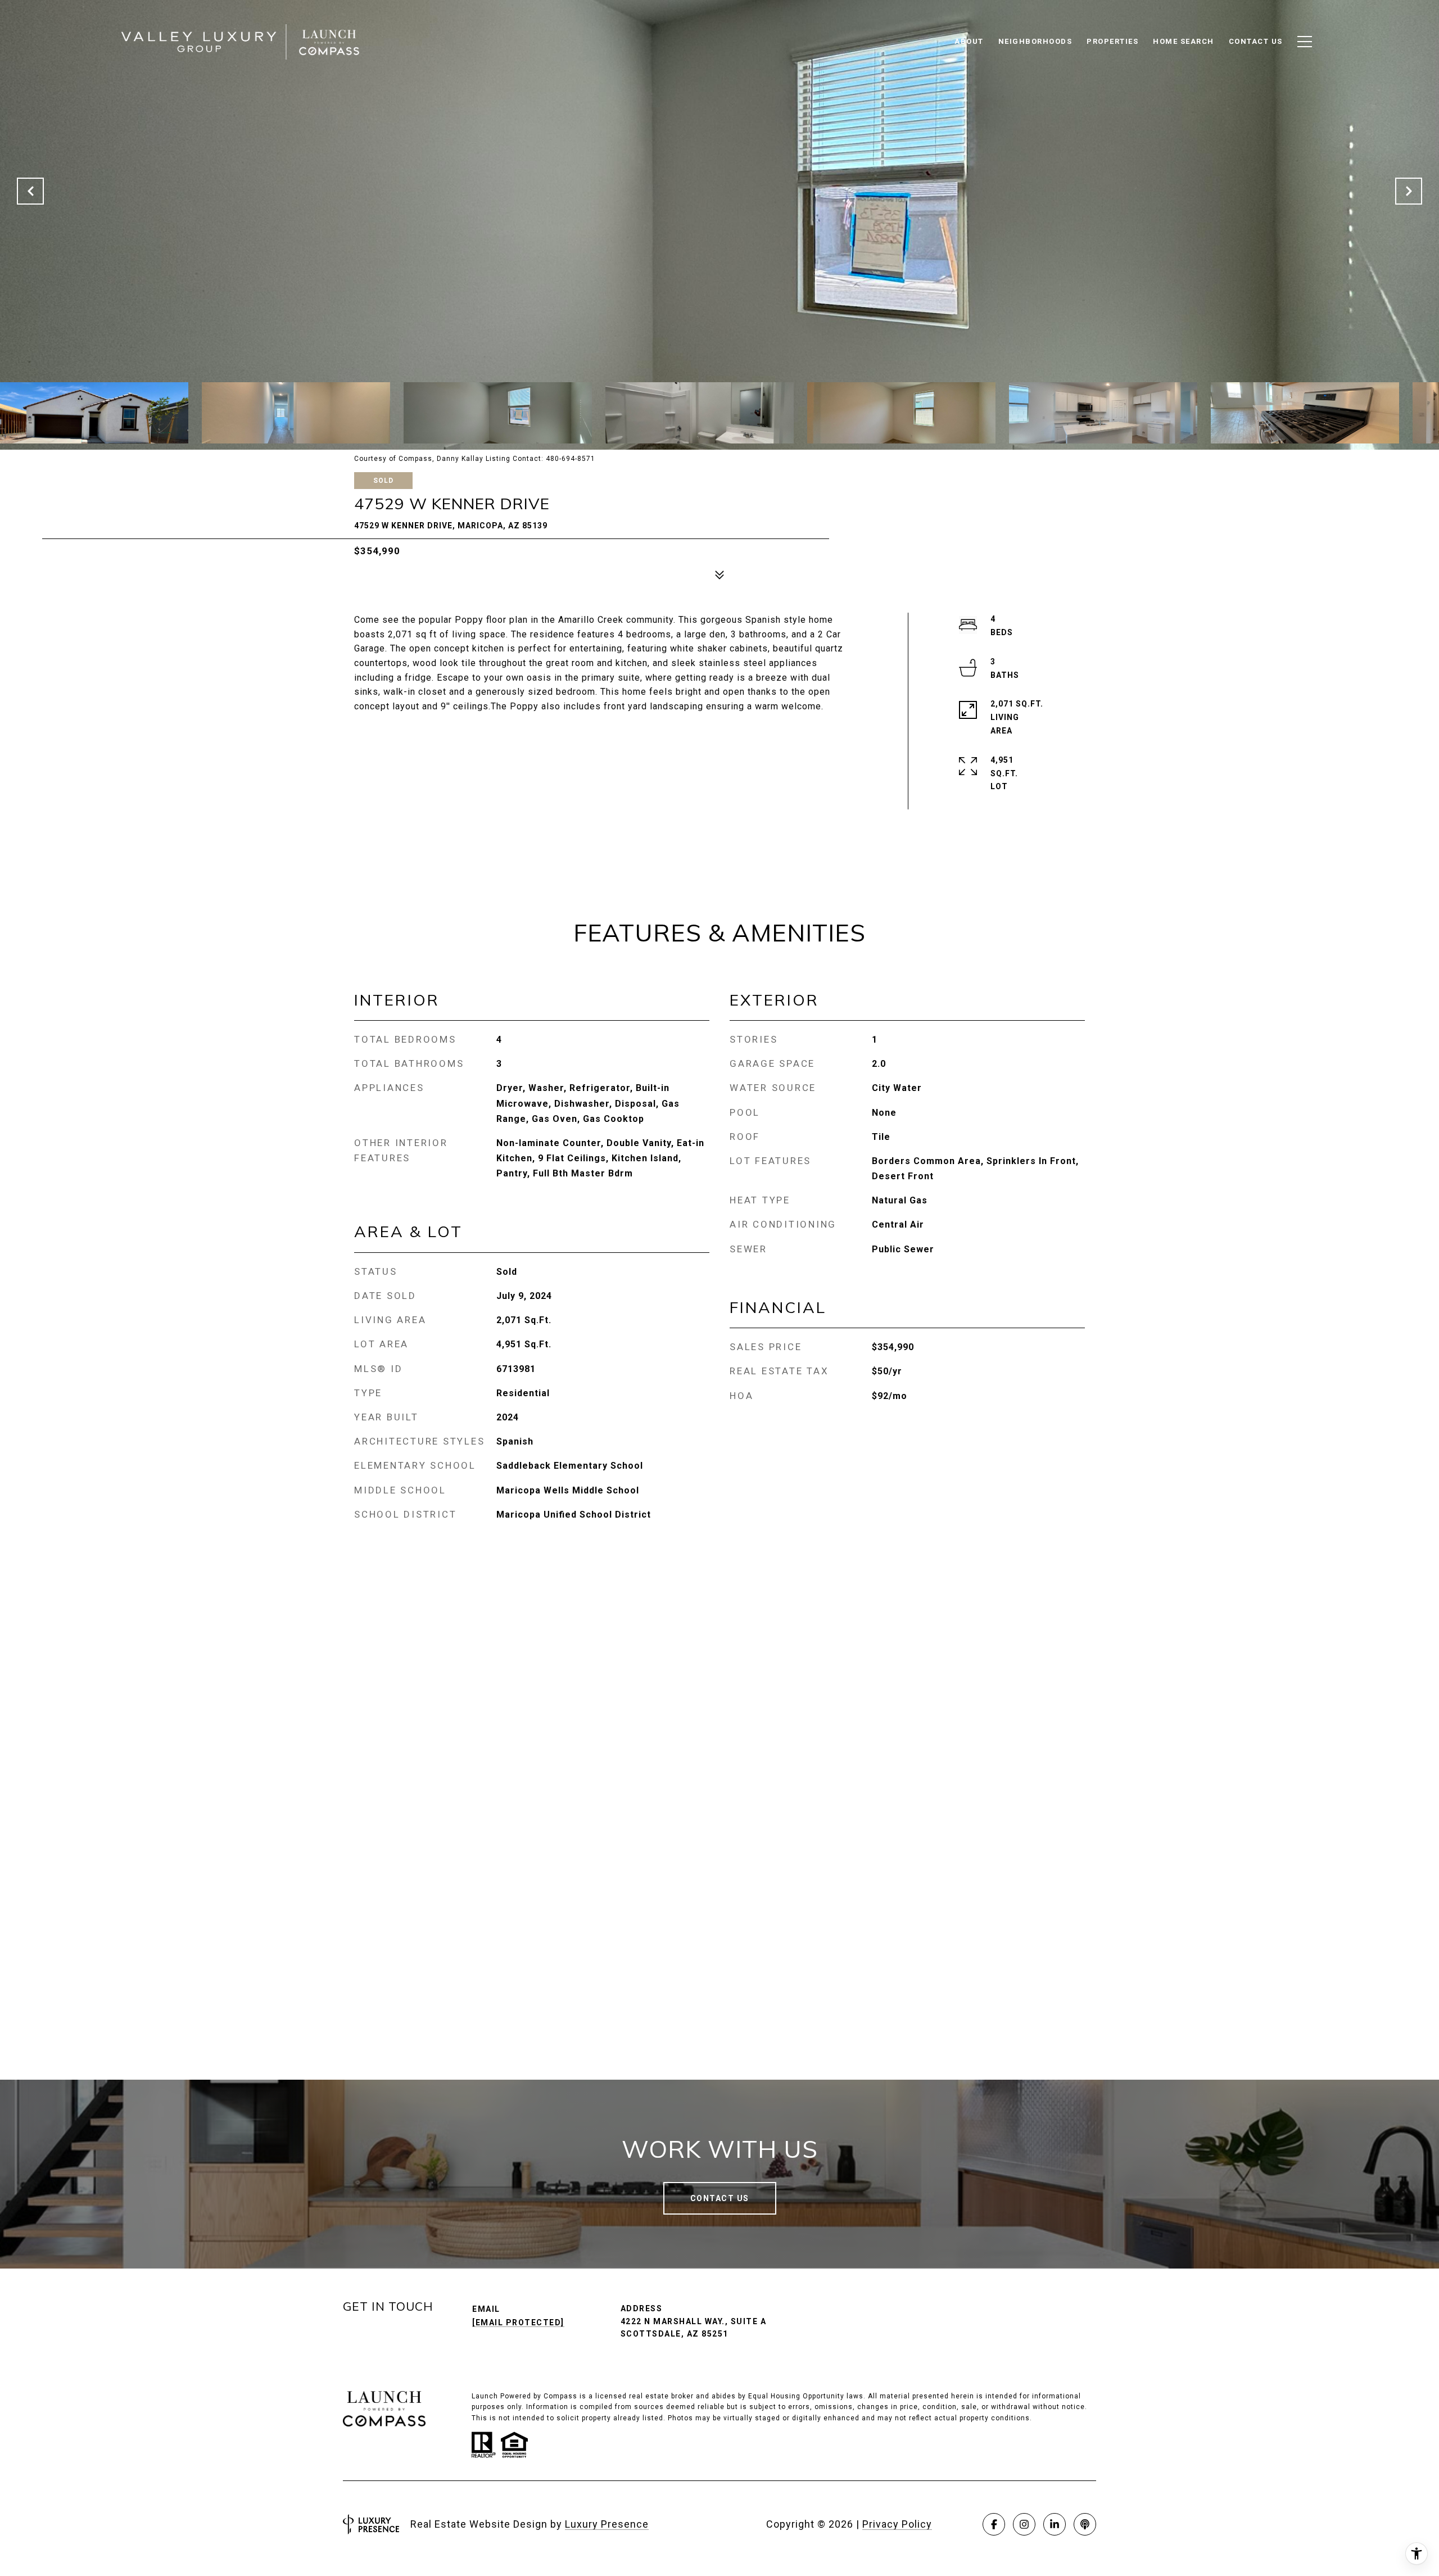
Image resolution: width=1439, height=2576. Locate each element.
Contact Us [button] (720, 2198)
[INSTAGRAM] (1024, 2524)
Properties (1112, 41)
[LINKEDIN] (1055, 2524)
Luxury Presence (607, 2524)
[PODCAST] (1085, 2524)
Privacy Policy (897, 2524)
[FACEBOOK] (994, 2524)
